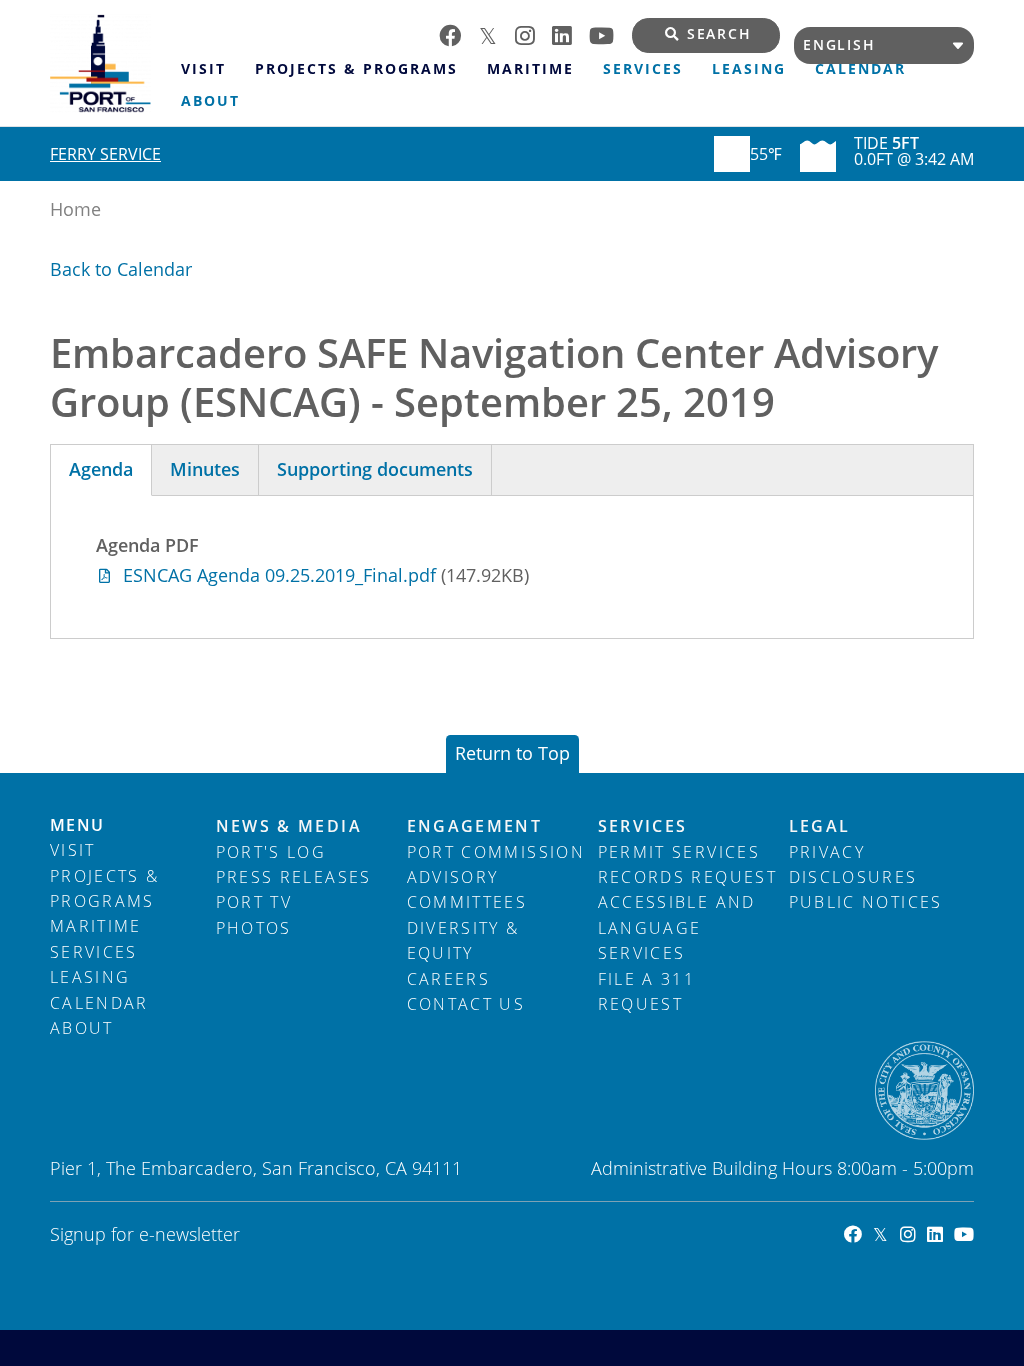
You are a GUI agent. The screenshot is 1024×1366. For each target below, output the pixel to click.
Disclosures (853, 877)
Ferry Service (105, 154)
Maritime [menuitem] (530, 69)
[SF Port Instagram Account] (901, 1234)
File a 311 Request (647, 991)
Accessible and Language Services (677, 927)
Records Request (687, 877)
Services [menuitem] (643, 69)
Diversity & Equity (463, 940)
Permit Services (679, 852)
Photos (254, 928)
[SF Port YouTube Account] (958, 1234)
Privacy (827, 852)
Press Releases (294, 877)
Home (75, 209)
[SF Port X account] (497, 33)
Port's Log (271, 852)
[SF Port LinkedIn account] (570, 33)
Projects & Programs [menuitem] (356, 69)
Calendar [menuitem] (860, 69)
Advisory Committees (467, 889)
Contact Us (466, 1004)
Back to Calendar (121, 269)
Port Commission (496, 852)
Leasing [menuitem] (749, 69)
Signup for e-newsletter (145, 1234)
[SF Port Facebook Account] (847, 1234)
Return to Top (512, 753)
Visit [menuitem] (203, 69)
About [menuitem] (210, 101)
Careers (448, 979)
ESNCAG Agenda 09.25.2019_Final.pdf (279, 575)
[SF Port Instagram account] (533, 33)
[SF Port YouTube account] (610, 33)
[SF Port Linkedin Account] (929, 1234)
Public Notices (866, 902)
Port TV (254, 902)
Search (719, 34)
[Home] (108, 63)
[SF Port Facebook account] (459, 33)
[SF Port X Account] (875, 1234)
